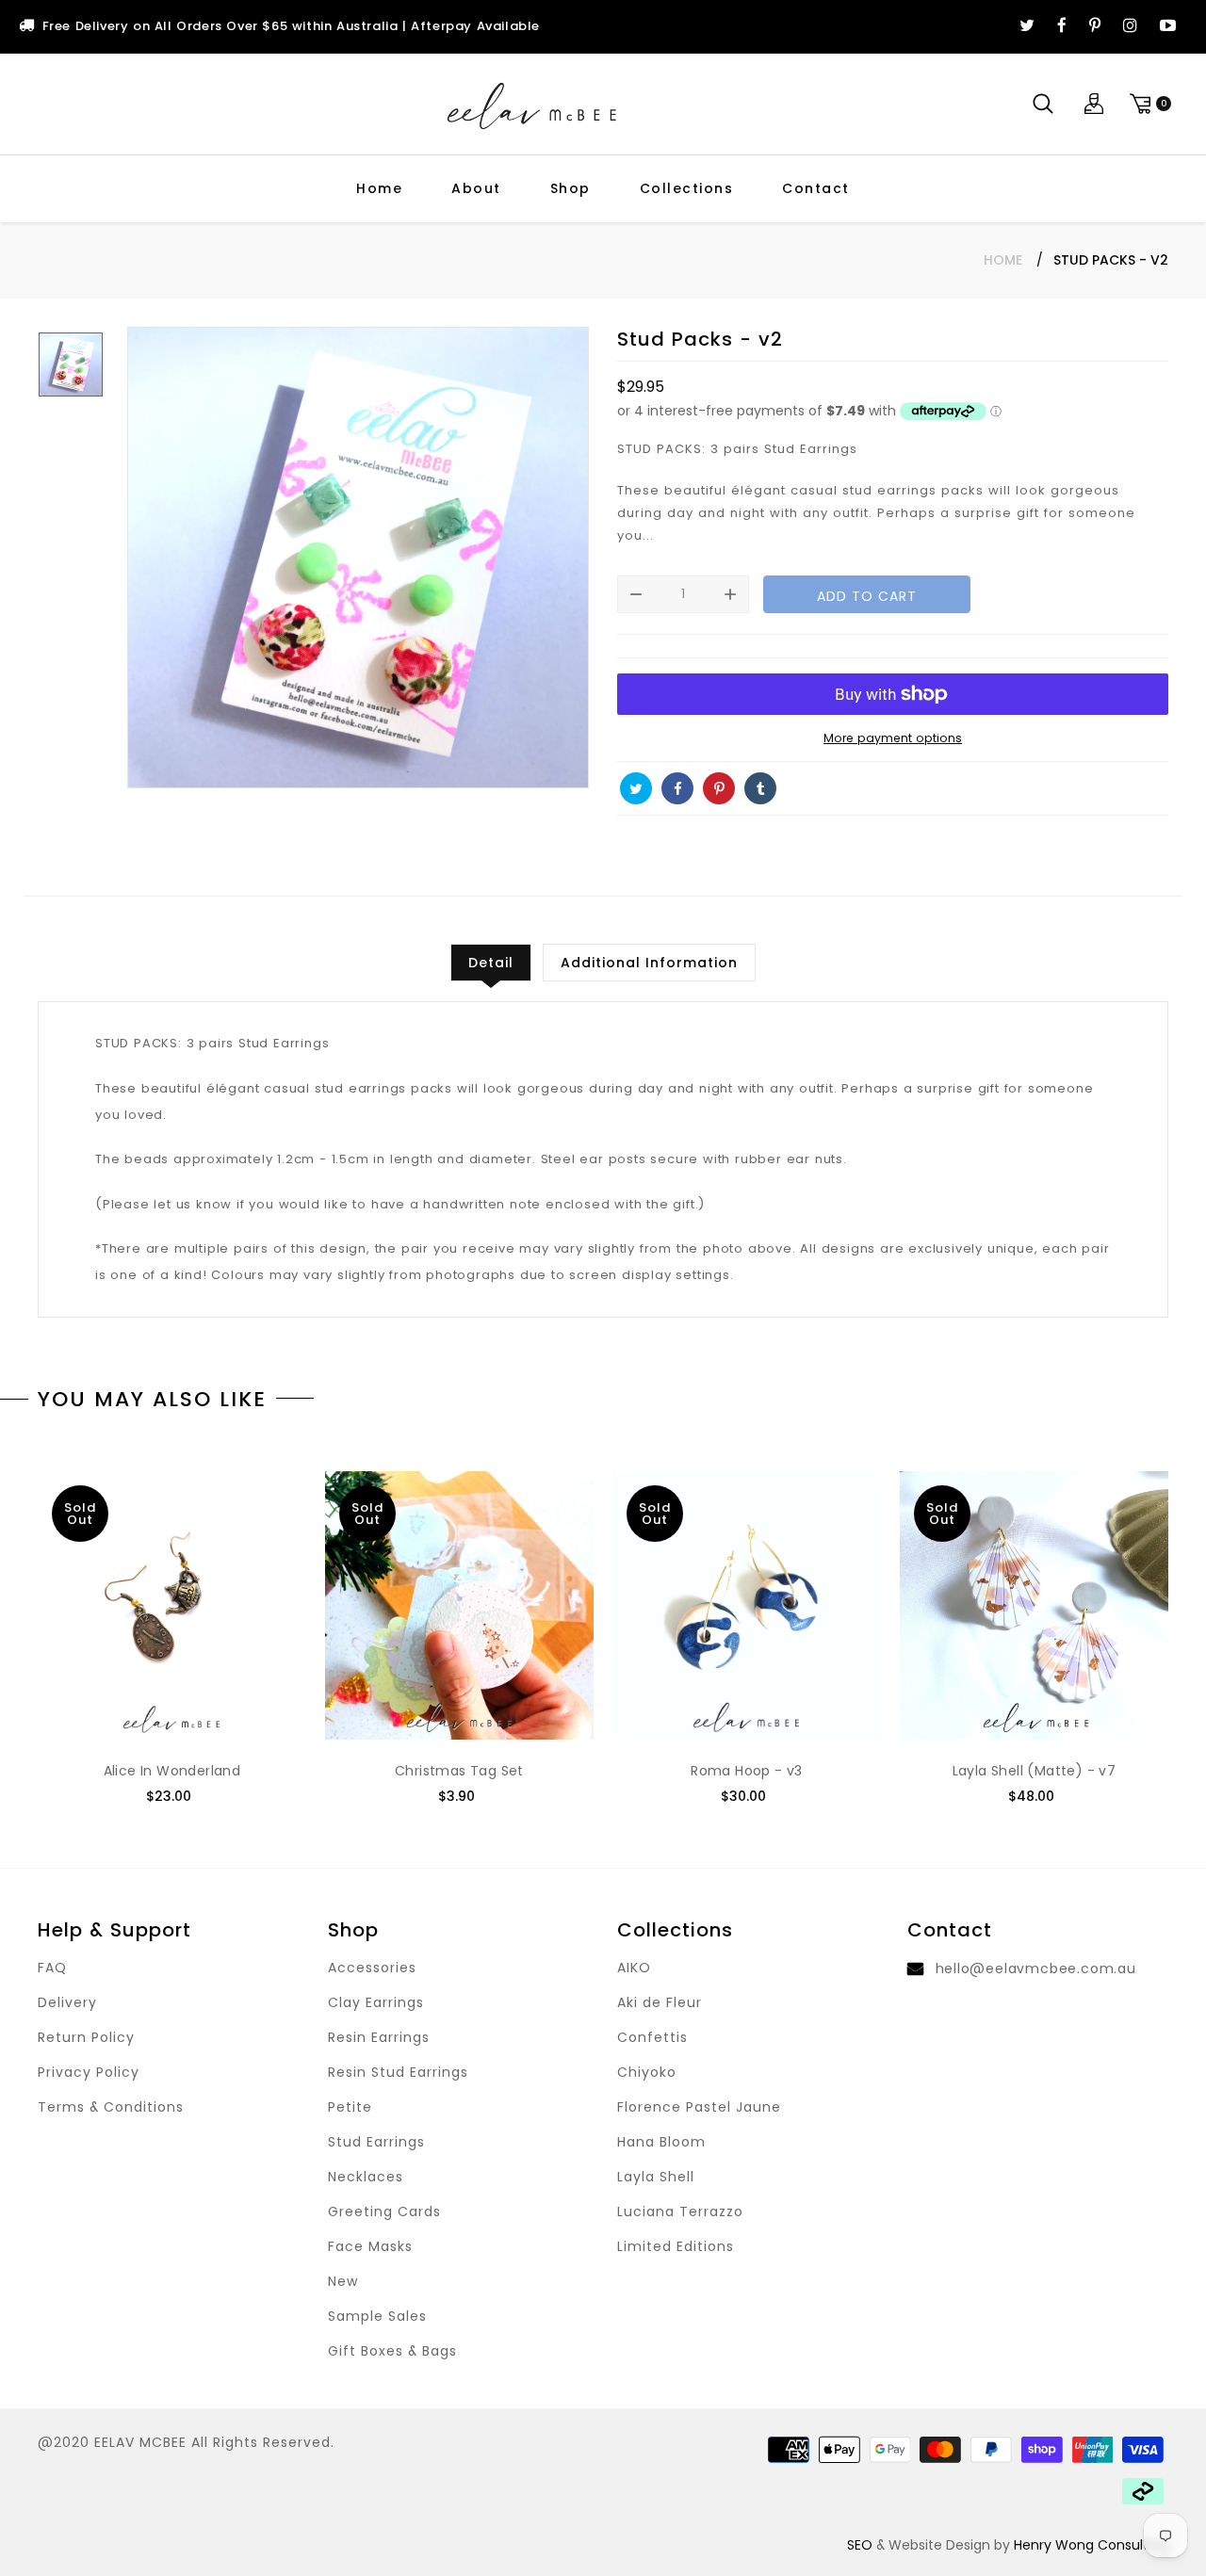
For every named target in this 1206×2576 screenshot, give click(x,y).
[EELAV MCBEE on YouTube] (1168, 26)
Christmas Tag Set (459, 1771)
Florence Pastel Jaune (699, 2107)
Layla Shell (656, 2177)
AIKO (634, 1968)
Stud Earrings (376, 2142)
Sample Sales (377, 2316)
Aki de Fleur (660, 2002)
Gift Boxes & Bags (392, 2351)
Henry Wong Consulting (1091, 2545)
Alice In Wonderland (172, 1771)
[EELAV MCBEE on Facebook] (1062, 26)
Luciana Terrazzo (680, 2211)
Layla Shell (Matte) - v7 (1035, 1771)
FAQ (52, 1968)
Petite (350, 2107)
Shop (570, 188)
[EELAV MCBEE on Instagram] (1130, 26)
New (343, 2281)
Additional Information (649, 963)
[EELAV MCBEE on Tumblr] (760, 788)
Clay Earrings (376, 2002)
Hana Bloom (661, 2142)
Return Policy (86, 2037)
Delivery (67, 2002)
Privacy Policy (89, 2072)
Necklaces (366, 2177)
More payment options (893, 738)
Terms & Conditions (111, 2107)
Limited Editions (676, 2246)
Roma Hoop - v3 (747, 1771)
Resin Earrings (379, 2037)
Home (379, 188)
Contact (816, 188)
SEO (860, 2545)
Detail (491, 963)
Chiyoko (647, 2072)
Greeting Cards (384, 2211)
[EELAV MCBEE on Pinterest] (1095, 26)
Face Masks (370, 2246)
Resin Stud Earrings (398, 2072)
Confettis (652, 2037)
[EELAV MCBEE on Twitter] (1027, 26)
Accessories (372, 1968)
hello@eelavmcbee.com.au (1036, 1968)
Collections (687, 188)
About (476, 188)
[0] (1148, 104)
